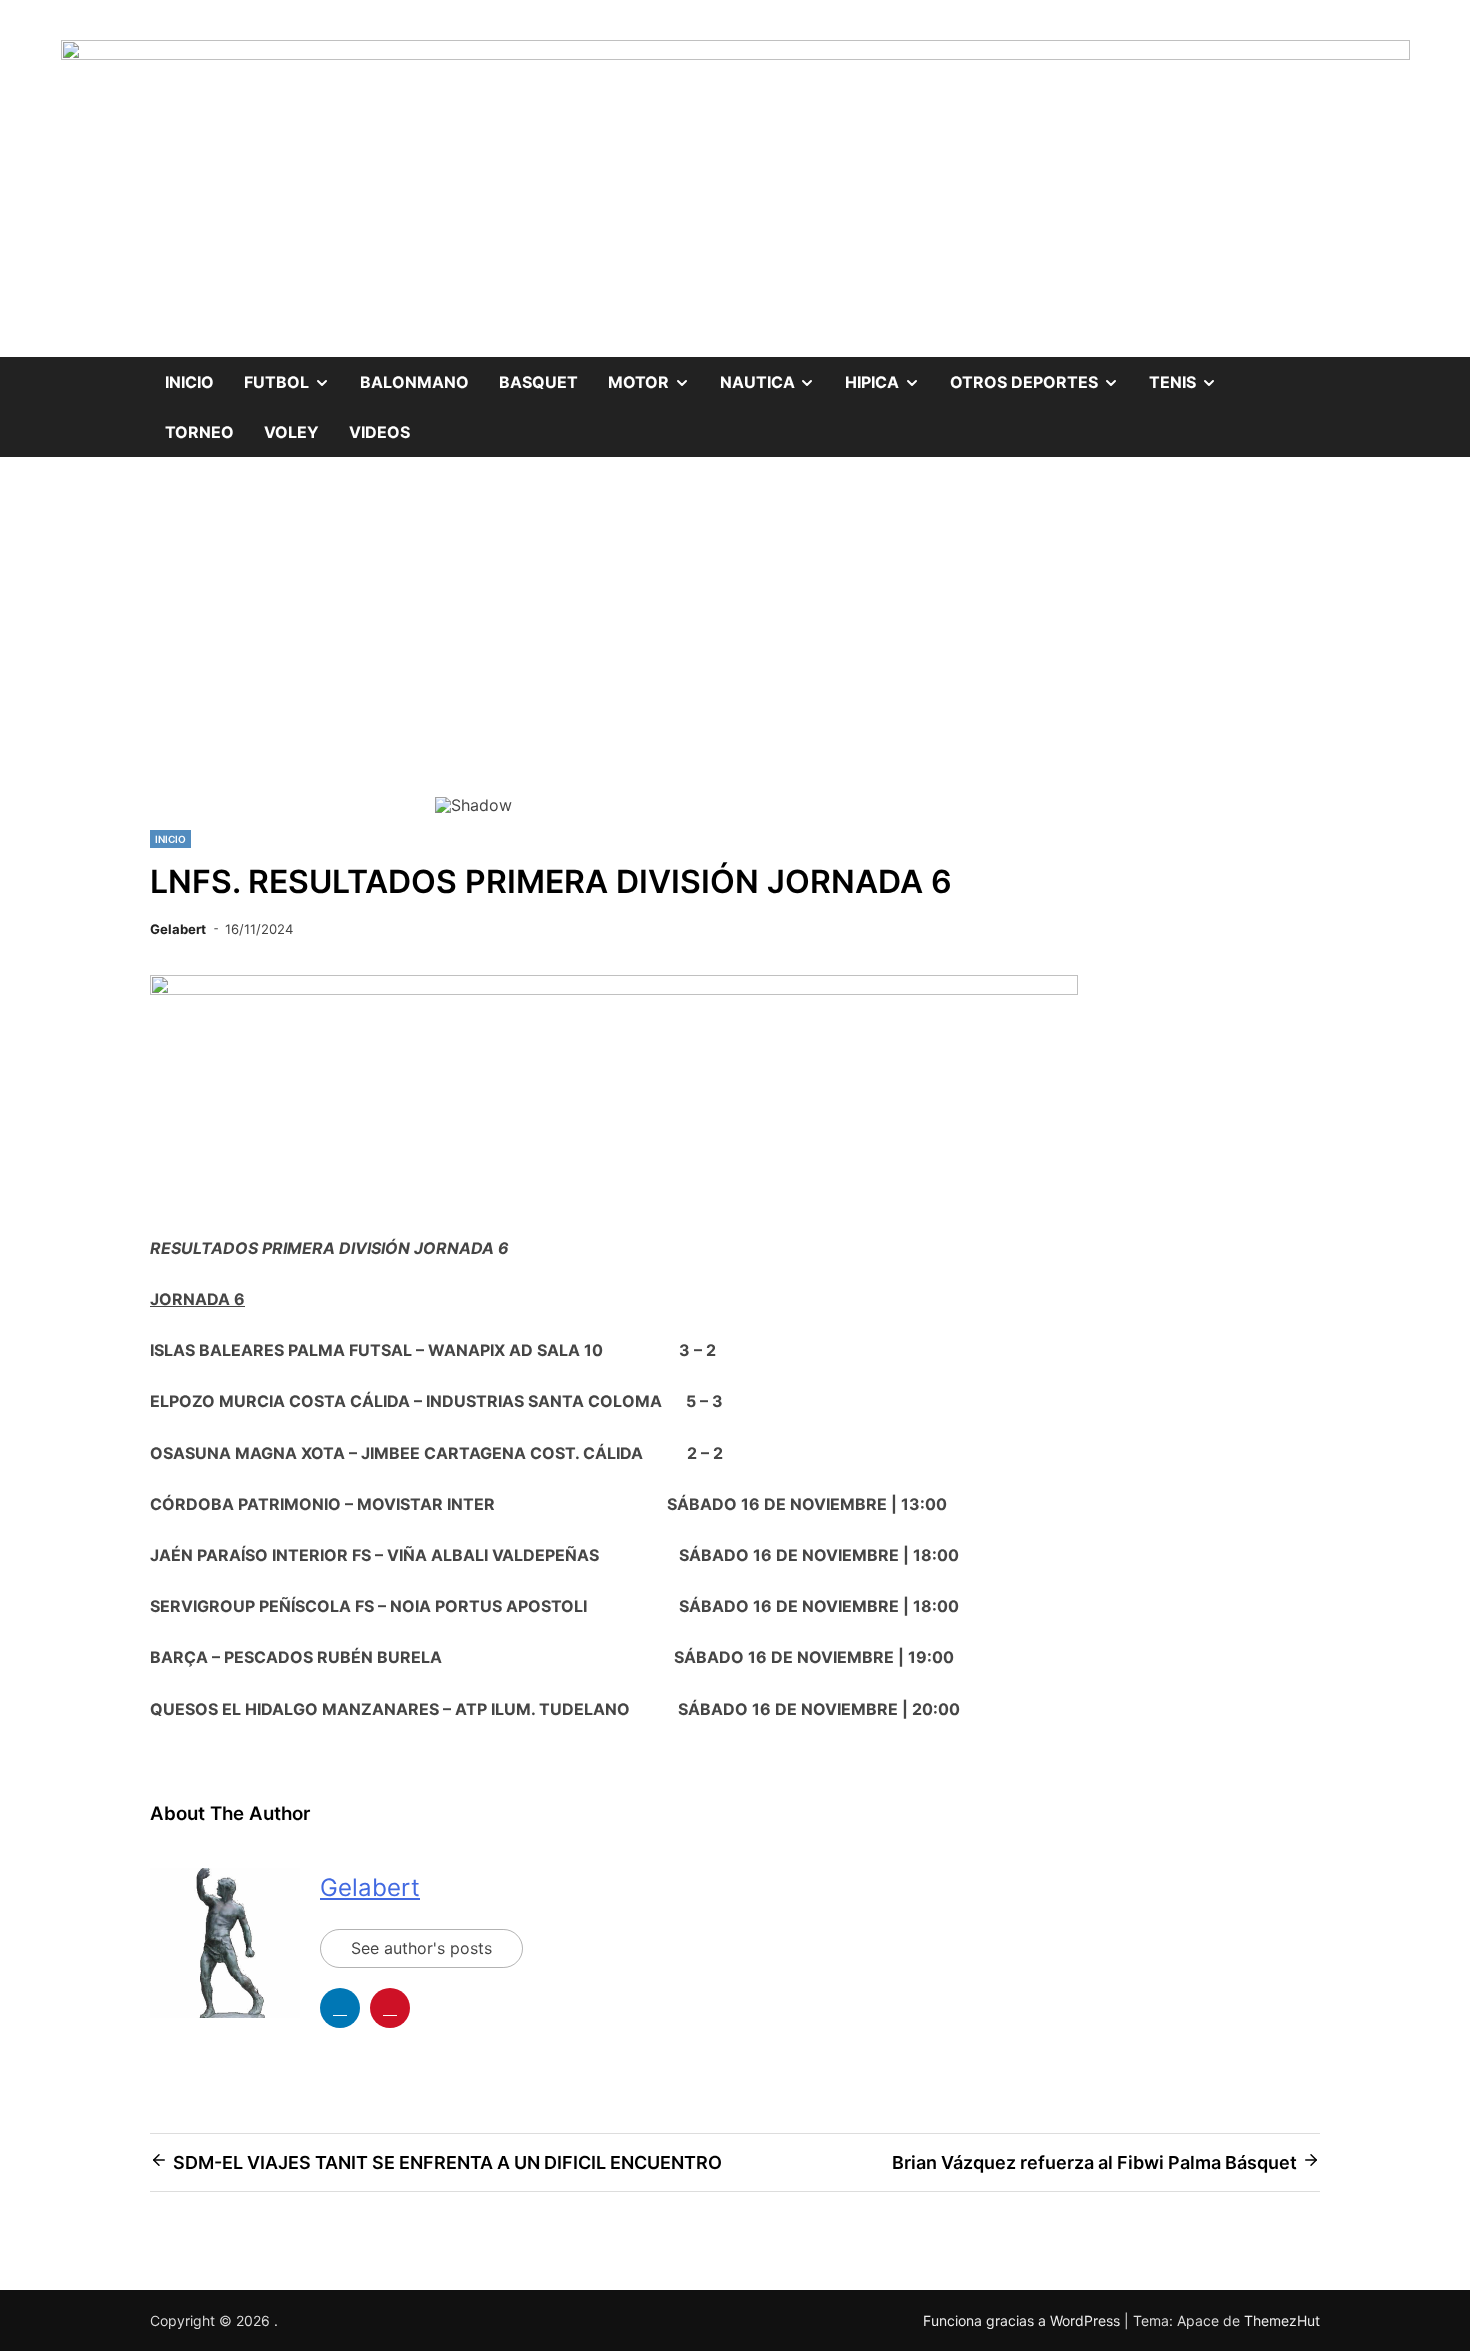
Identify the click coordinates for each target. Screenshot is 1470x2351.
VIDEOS (379, 432)
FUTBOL (294, 374)
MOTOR (656, 374)
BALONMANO (414, 382)
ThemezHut (1282, 2320)
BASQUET (538, 382)
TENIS (1190, 374)
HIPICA (890, 374)
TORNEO (199, 432)
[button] (466, 647)
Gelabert (178, 929)
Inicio (189, 382)
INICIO (170, 839)
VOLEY (291, 432)
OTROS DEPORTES (1042, 374)
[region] (735, 660)
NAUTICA (775, 374)
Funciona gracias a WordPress (1023, 2320)
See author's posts (421, 1948)
